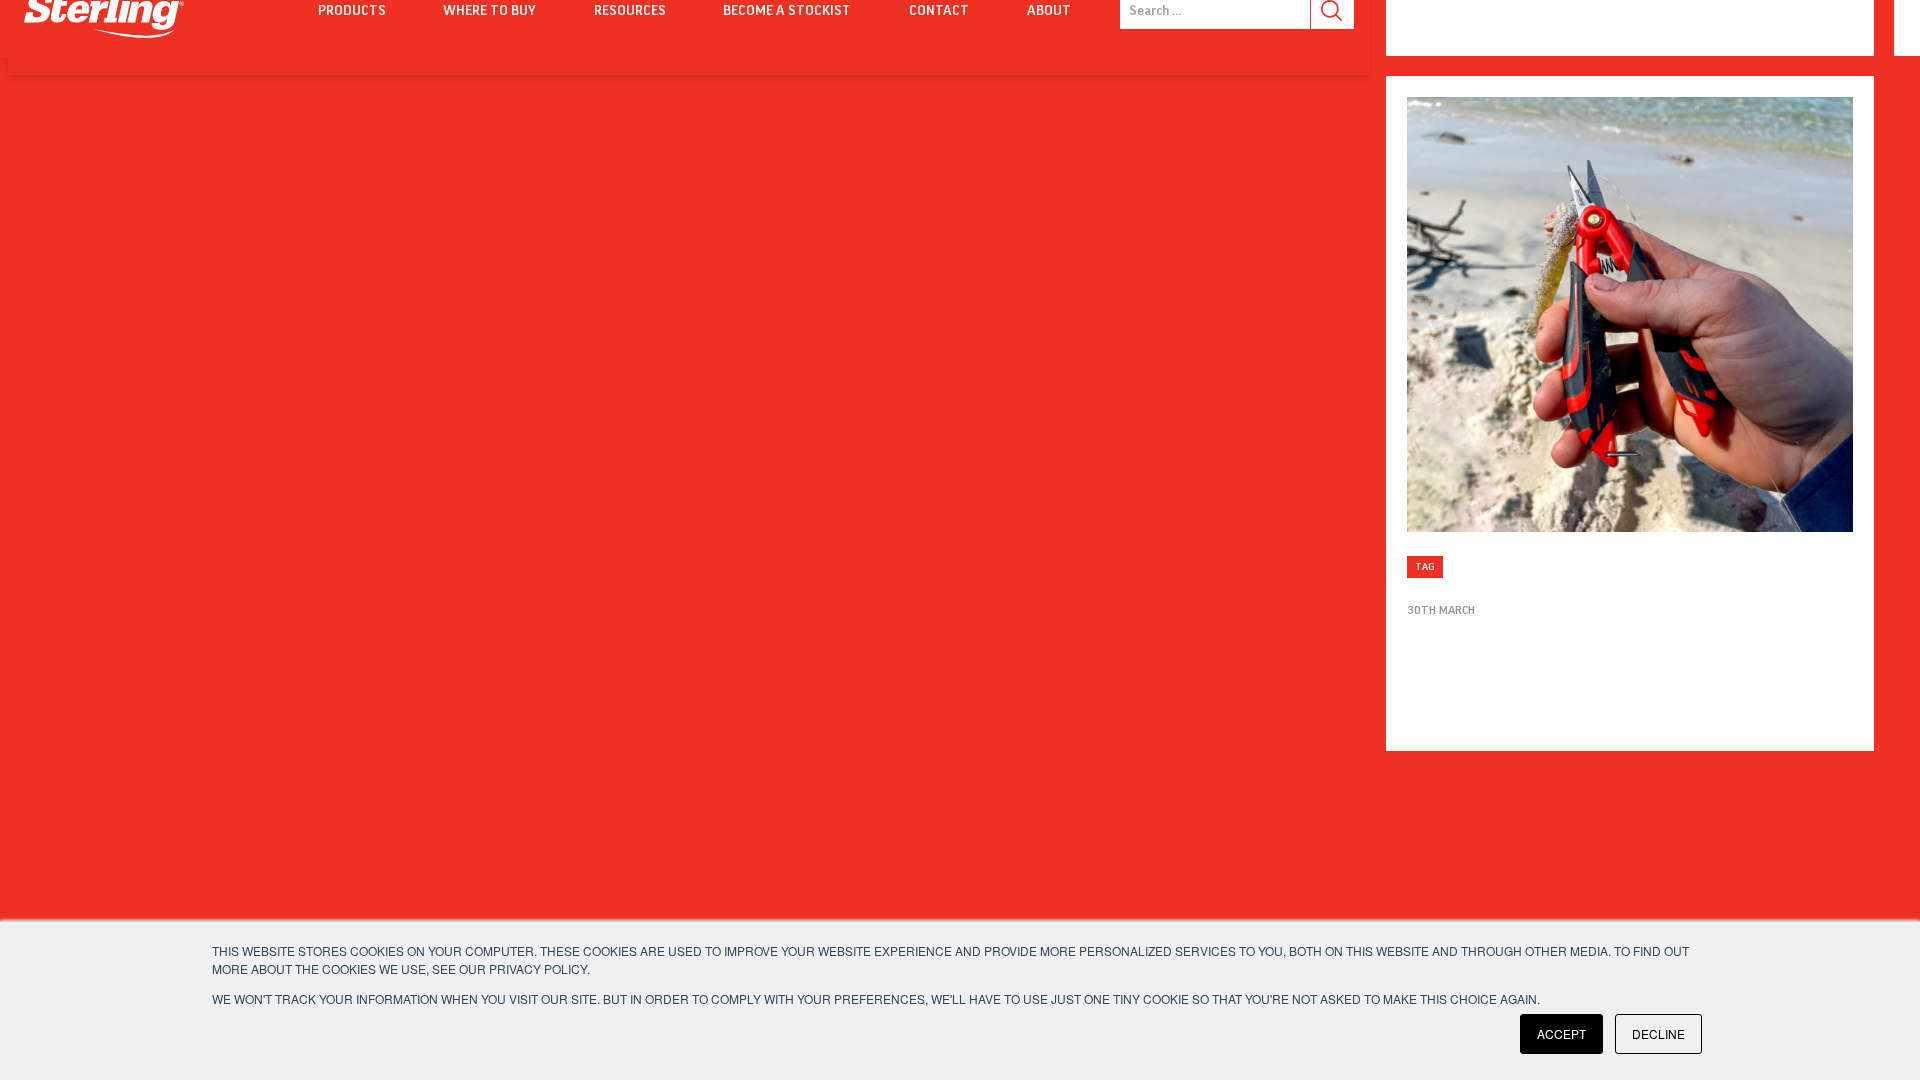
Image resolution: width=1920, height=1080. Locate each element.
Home (242, 11)
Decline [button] (1658, 1033)
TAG (1425, 567)
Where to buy (489, 11)
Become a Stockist (787, 11)
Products (352, 11)
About (1049, 11)
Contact (939, 11)
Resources (630, 11)
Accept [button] (1561, 1033)
